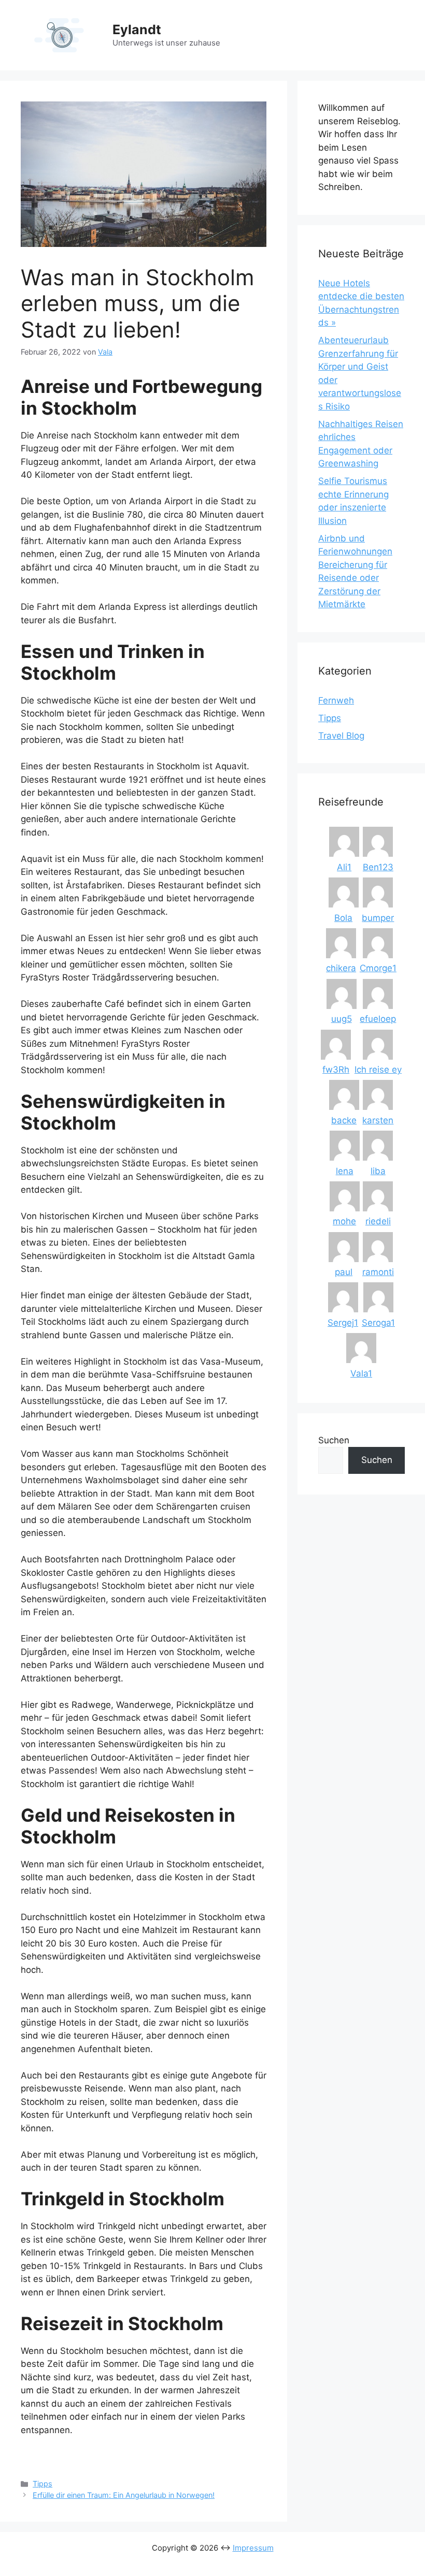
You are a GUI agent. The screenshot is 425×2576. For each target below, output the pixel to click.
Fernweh (336, 700)
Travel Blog (341, 736)
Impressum (253, 2548)
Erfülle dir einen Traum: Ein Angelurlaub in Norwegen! (124, 2495)
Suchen (334, 1440)
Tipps (42, 2484)
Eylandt (137, 30)
